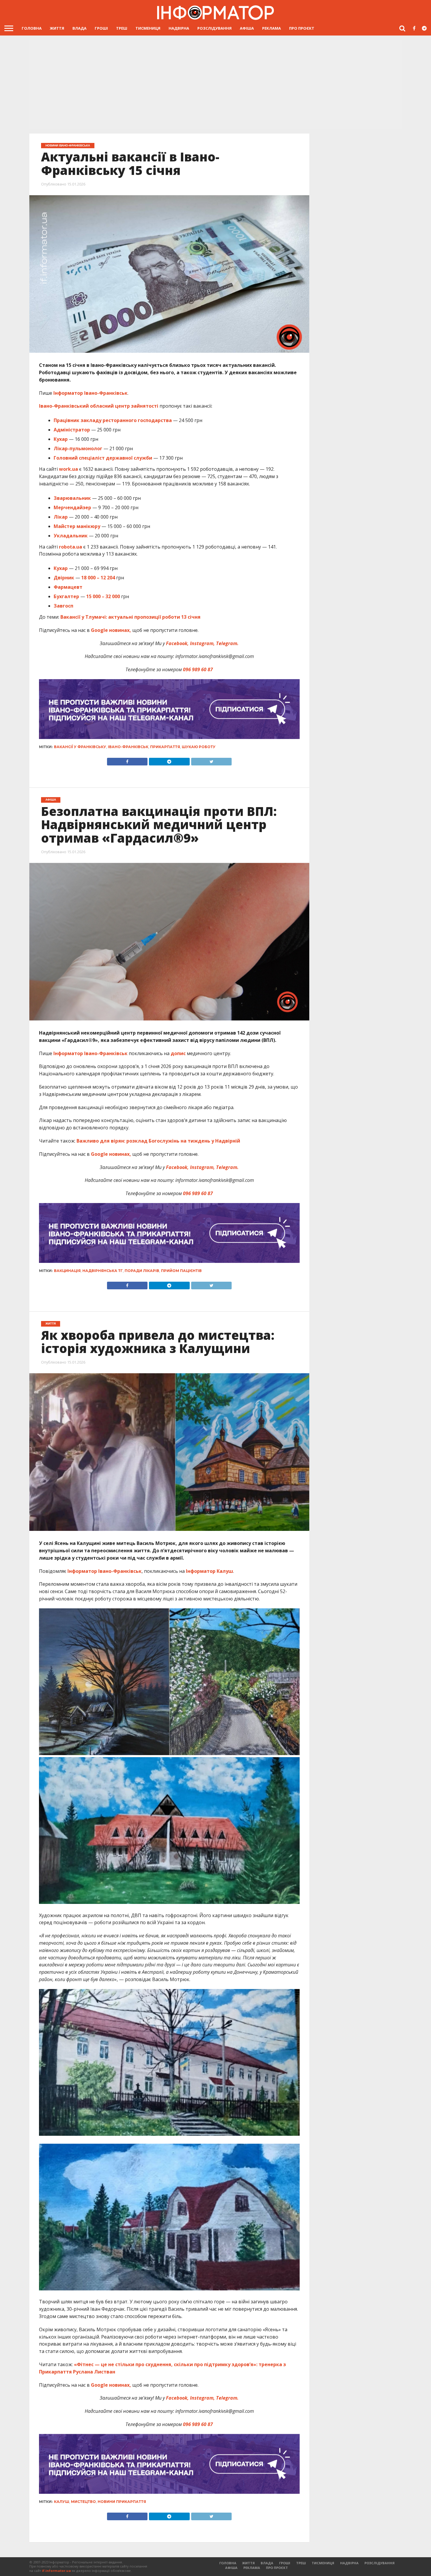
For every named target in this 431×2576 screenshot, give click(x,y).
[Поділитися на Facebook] (127, 760)
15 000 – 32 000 (103, 596)
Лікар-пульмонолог (78, 448)
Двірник (64, 578)
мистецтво (83, 2502)
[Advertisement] (215, 84)
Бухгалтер (66, 596)
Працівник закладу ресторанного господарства (113, 420)
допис (178, 1053)
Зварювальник (72, 498)
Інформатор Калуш (209, 1571)
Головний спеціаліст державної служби (103, 458)
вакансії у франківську (80, 747)
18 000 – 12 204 (98, 578)
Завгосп (63, 606)
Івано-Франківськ (128, 747)
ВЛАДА (79, 28)
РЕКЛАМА (272, 28)
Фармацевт (68, 587)
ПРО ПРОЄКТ (302, 28)
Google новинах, (111, 630)
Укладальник (71, 536)
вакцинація (67, 1271)
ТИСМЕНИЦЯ (148, 28)
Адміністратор (72, 430)
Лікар (61, 517)
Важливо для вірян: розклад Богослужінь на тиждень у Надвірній (158, 1141)
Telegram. (227, 643)
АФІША (247, 28)
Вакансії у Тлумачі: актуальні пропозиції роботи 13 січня (130, 617)
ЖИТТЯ (57, 28)
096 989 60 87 (198, 669)
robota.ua (70, 547)
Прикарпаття (165, 747)
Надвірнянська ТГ (103, 1271)
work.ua (68, 469)
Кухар (61, 439)
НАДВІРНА (179, 28)
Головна (32, 28)
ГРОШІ (101, 28)
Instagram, (202, 643)
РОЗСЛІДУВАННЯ (214, 28)
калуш (62, 2502)
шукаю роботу (199, 747)
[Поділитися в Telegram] (169, 760)
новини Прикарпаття (122, 2502)
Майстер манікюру (77, 526)
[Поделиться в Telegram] (169, 1284)
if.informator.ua (56, 2571)
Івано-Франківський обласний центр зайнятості (99, 406)
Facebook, (177, 643)
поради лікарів (142, 1271)
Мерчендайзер (72, 507)
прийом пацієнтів (181, 1271)
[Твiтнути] (211, 760)
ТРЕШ (122, 28)
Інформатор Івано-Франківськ (90, 393)
